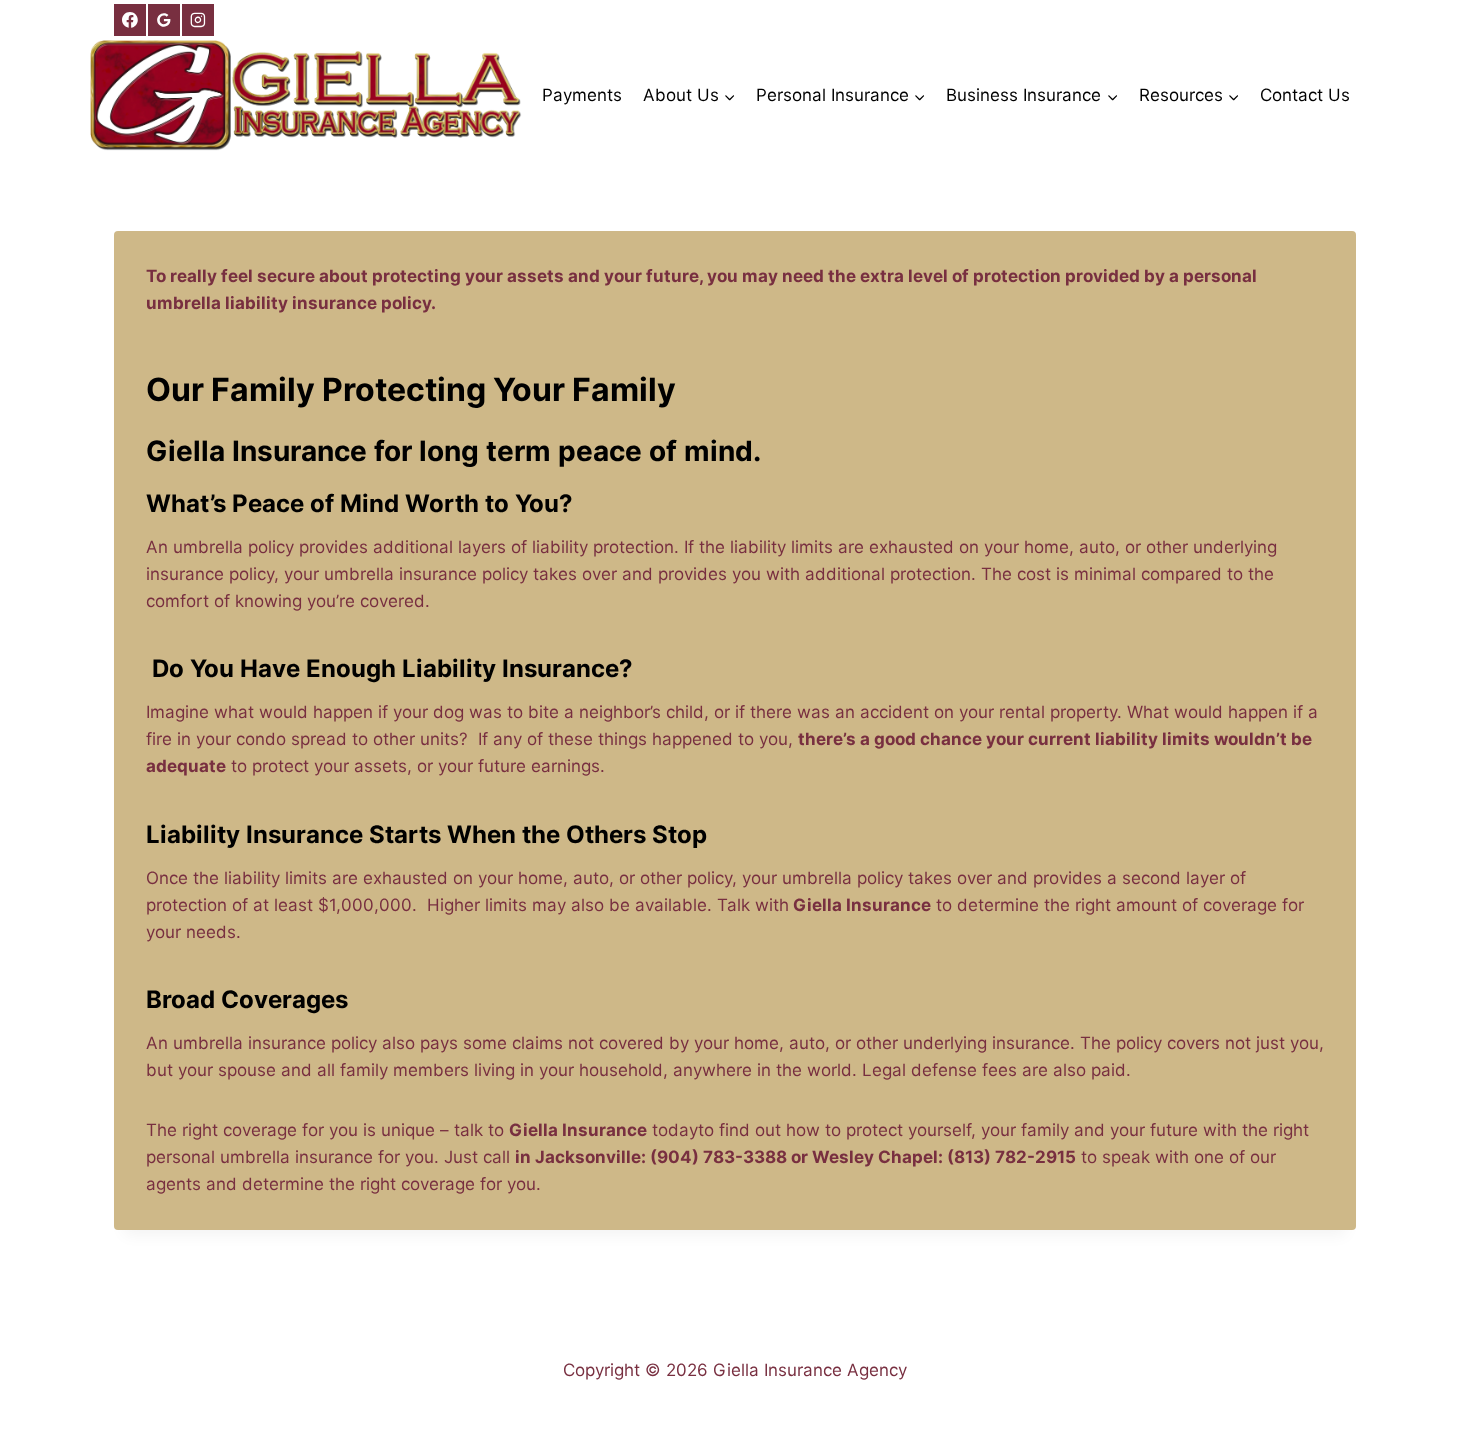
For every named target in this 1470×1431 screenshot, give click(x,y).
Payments (582, 95)
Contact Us (1305, 95)
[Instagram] (198, 20)
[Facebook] (130, 20)
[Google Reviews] (164, 20)
